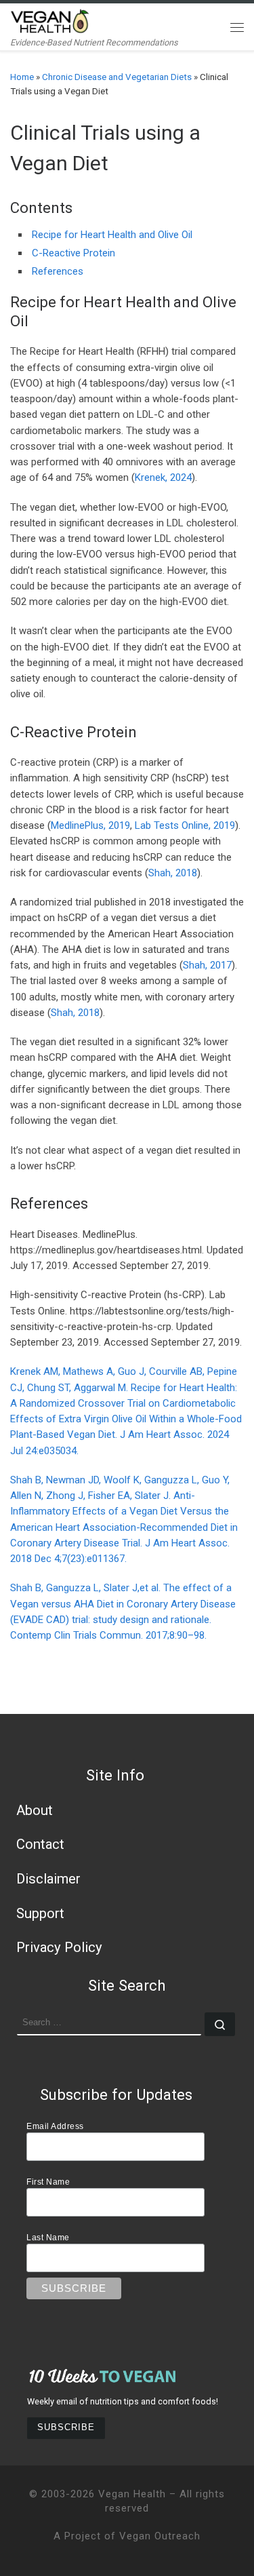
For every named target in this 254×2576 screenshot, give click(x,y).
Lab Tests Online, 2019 (185, 825)
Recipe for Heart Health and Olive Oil (112, 235)
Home (22, 77)
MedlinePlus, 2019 (90, 825)
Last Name (48, 2237)
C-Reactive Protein (73, 253)
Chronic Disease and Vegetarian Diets (117, 77)
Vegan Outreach (160, 2536)
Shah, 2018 (173, 873)
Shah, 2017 (207, 965)
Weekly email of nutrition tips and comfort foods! (123, 2401)
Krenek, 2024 (163, 477)
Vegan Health (132, 2494)
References (58, 271)
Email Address (55, 2126)
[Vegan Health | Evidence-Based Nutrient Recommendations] (50, 20)
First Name (48, 2182)
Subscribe (66, 2427)
